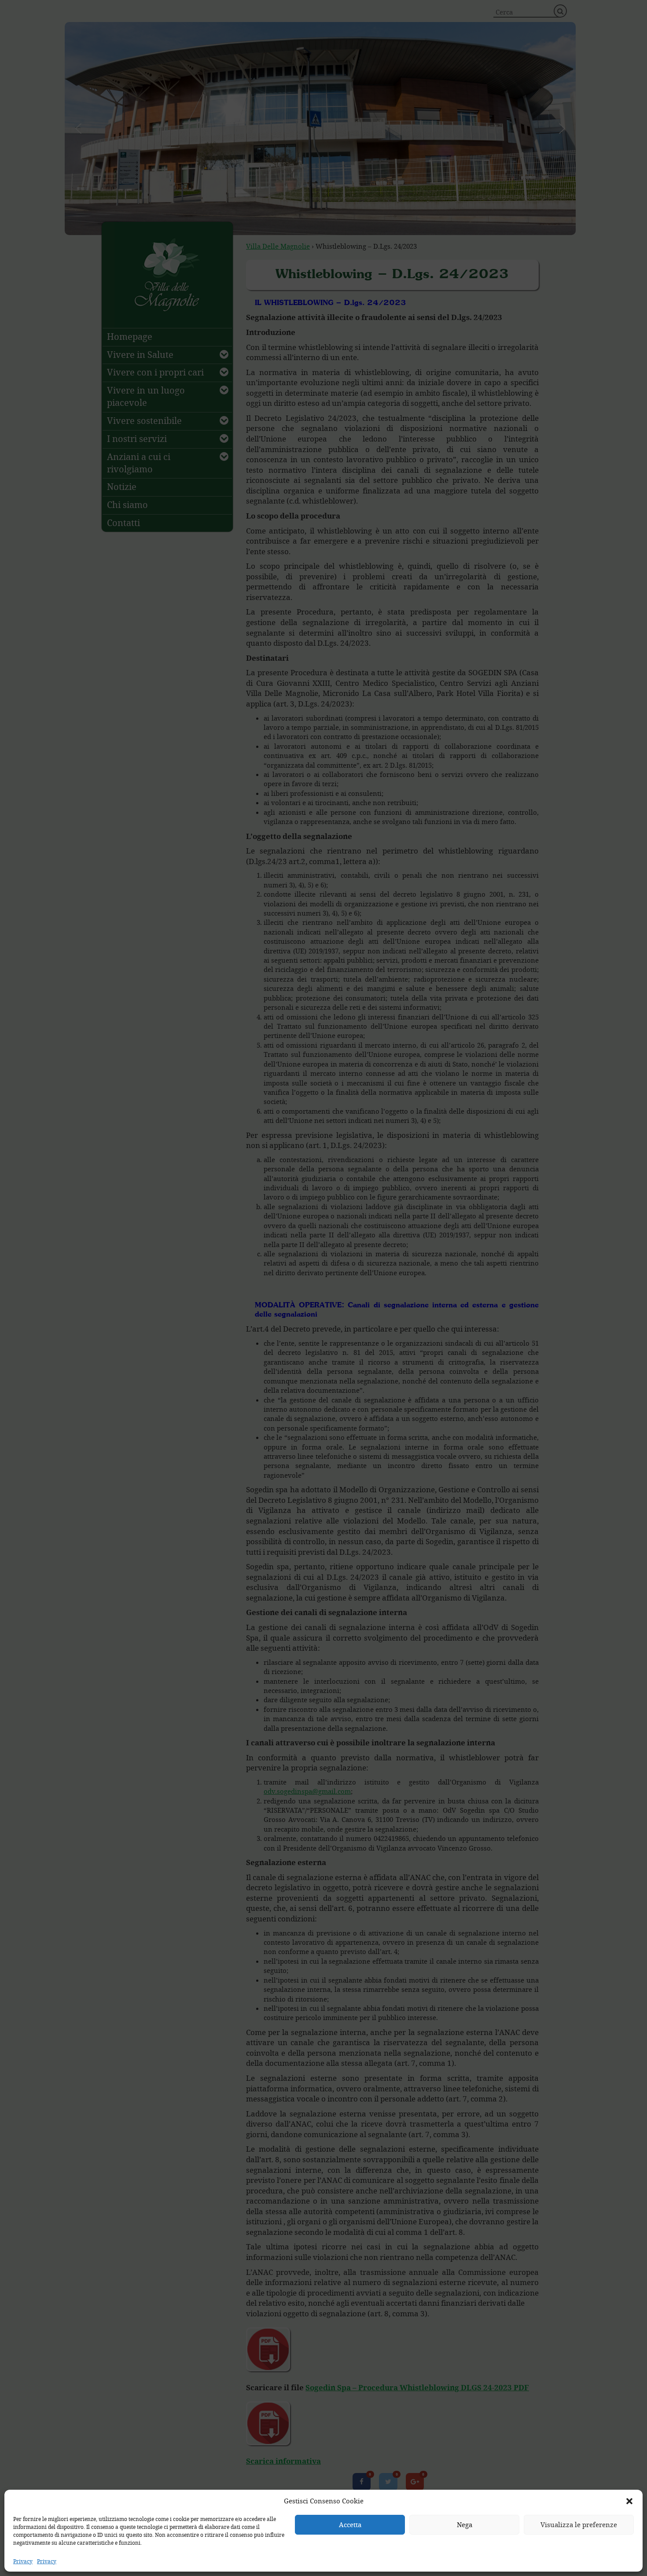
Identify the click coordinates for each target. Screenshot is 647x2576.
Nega (465, 2524)
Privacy (23, 2561)
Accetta (350, 2524)
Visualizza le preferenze (579, 2524)
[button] (629, 2501)
